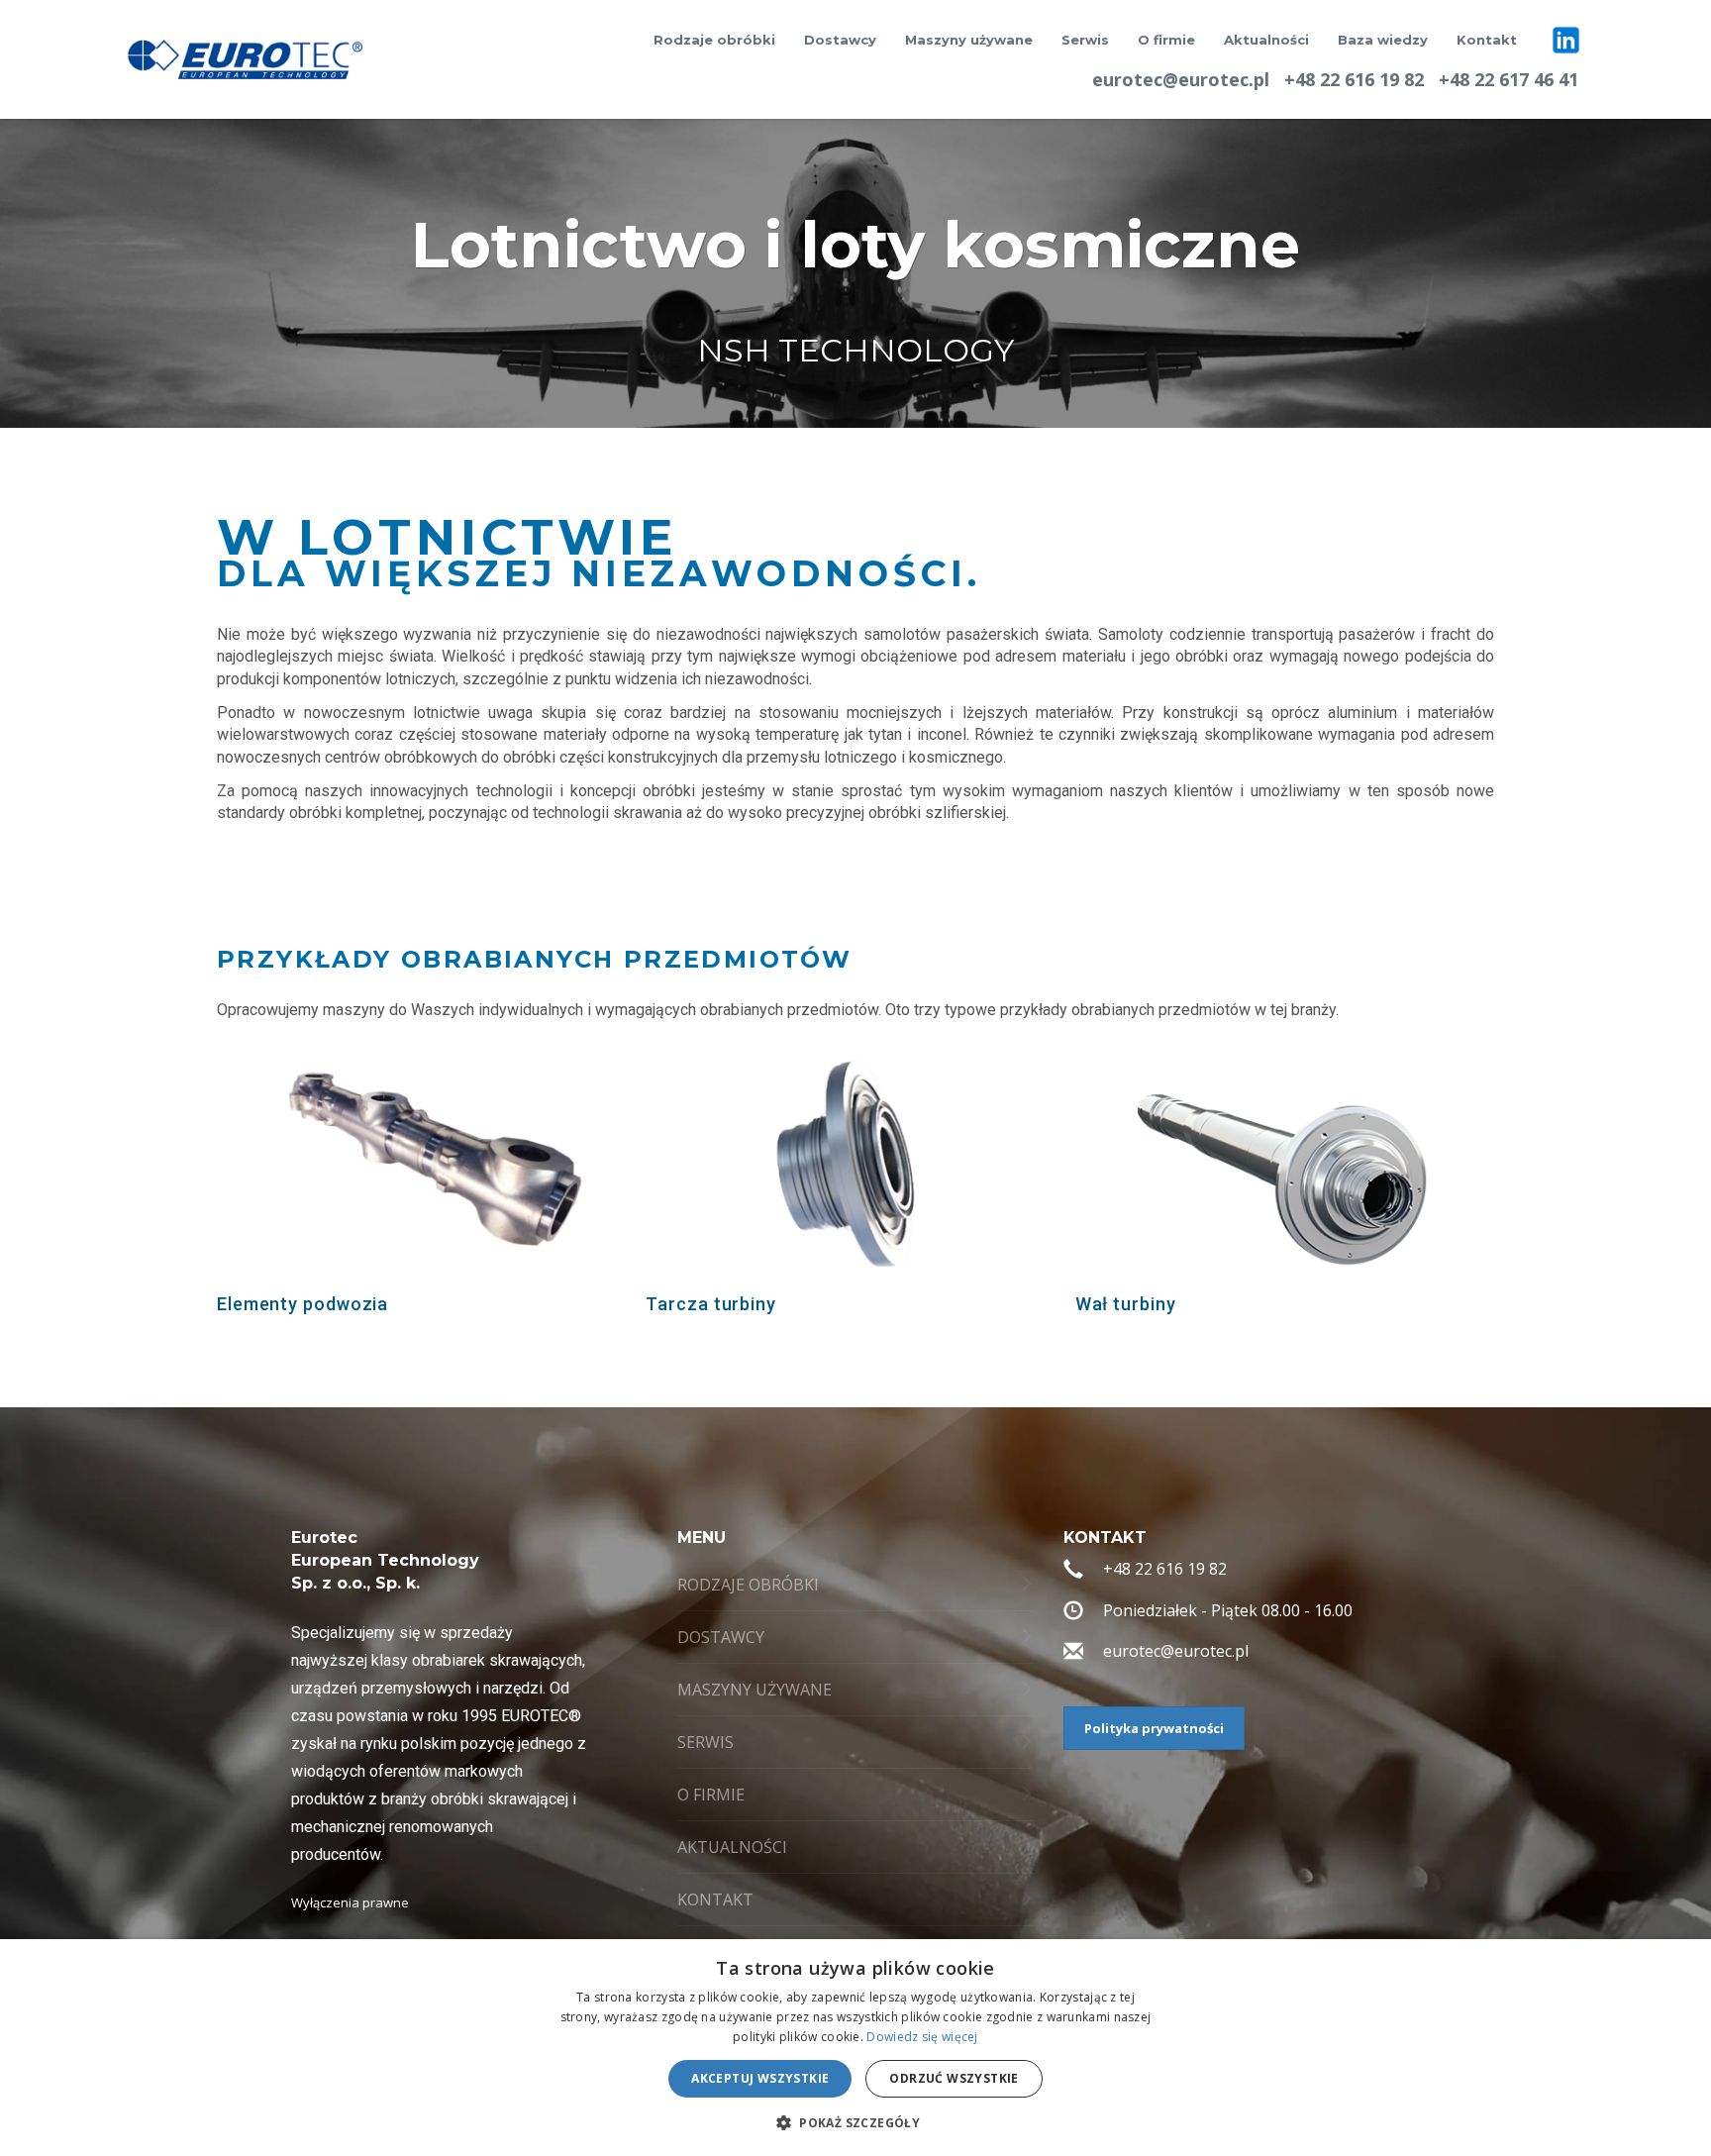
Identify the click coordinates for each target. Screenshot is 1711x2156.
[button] (855, 2122)
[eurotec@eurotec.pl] (1073, 1654)
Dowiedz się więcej (922, 2037)
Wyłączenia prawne (350, 1902)
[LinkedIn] (1566, 40)
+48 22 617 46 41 (1509, 79)
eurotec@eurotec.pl (1181, 79)
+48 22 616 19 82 (1354, 79)
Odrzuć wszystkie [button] (954, 2078)
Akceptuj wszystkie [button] (760, 2078)
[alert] (855, 2048)
